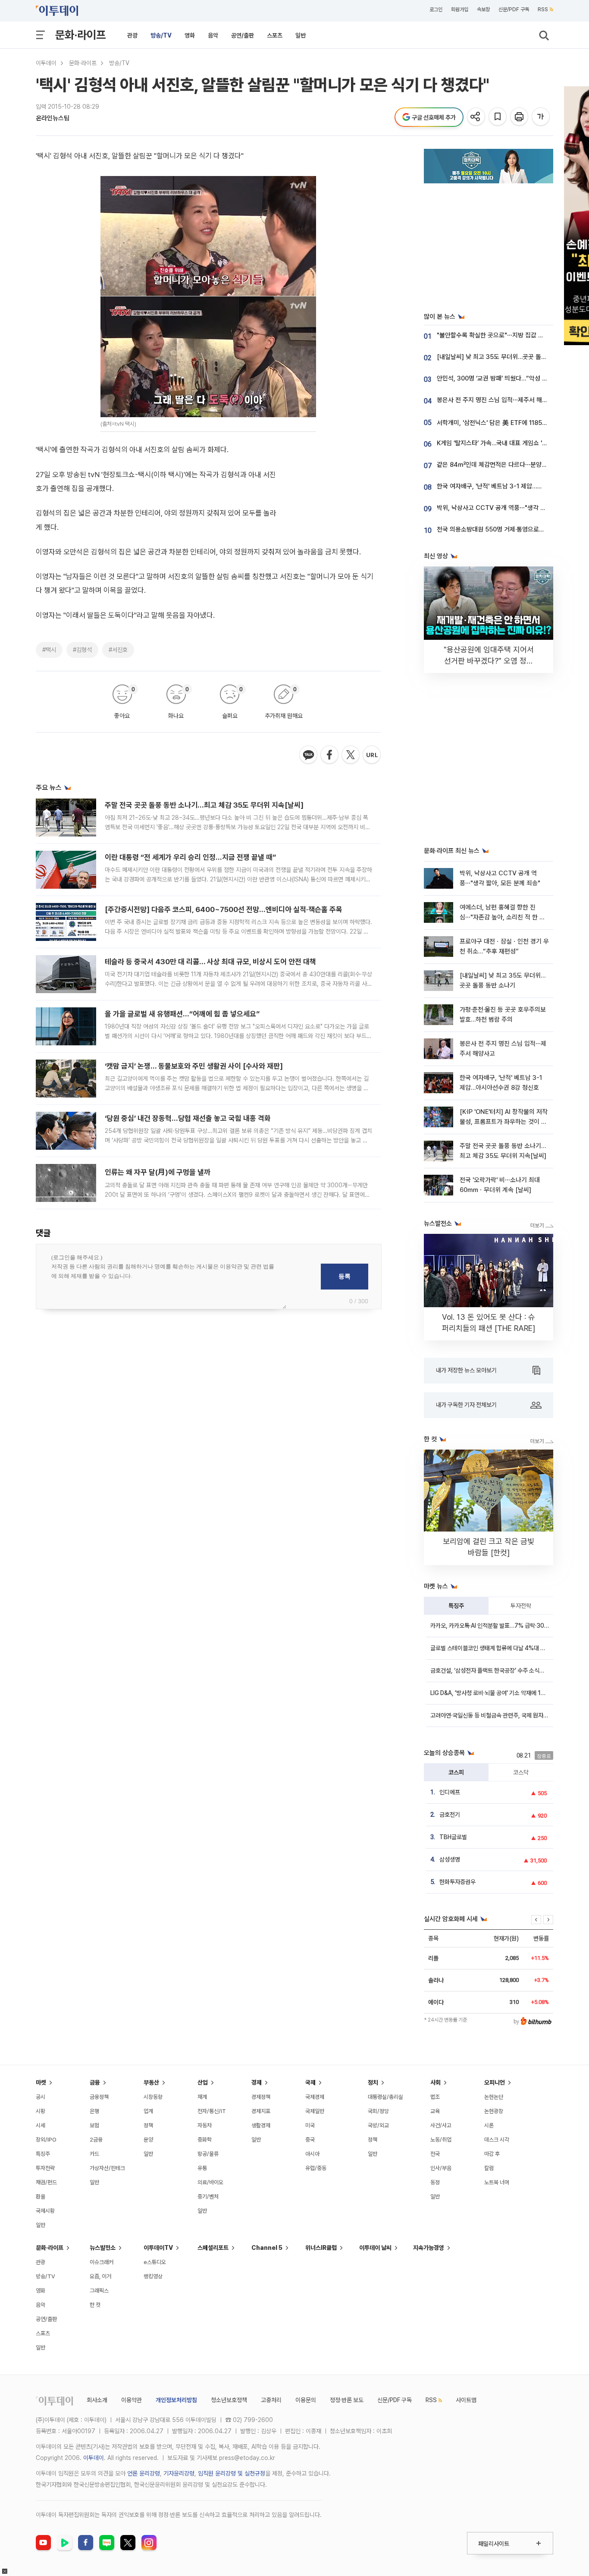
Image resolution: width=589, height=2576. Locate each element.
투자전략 (521, 1606)
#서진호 (118, 650)
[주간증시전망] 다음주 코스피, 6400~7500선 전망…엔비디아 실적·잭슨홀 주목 (224, 909)
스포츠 (275, 35)
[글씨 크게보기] (541, 117)
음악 (213, 35)
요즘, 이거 (100, 2276)
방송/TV (161, 35)
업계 (148, 2111)
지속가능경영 (429, 2248)
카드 (94, 2154)
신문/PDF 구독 (514, 9)
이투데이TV (158, 2248)
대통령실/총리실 (385, 2097)
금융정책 (99, 2097)
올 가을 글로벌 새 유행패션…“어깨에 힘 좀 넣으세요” (182, 1014)
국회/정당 (378, 2111)
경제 (257, 2082)
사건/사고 (441, 2125)
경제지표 (261, 2111)
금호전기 (450, 1815)
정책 (148, 2125)
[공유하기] (477, 117)
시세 (41, 2125)
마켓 (41, 2082)
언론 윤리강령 (144, 2473)
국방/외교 (378, 2125)
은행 (94, 2111)
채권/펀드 (46, 2182)
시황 (41, 2111)
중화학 (205, 2140)
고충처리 (271, 2400)
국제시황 (45, 2211)
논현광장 (494, 2111)
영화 (190, 35)
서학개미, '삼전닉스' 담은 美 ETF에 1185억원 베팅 (501, 423)
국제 (310, 2082)
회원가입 (460, 9)
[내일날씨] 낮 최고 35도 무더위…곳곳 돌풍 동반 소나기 (508, 357)
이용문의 (306, 2400)
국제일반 (315, 2111)
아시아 (312, 2154)
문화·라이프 (80, 35)
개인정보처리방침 (176, 2400)
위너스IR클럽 (321, 2248)
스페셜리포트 (213, 2248)
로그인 (436, 9)
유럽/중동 (316, 2168)
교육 (435, 2111)
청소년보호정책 (229, 2400)
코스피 (456, 1772)
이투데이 (46, 63)
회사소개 (97, 2400)
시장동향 (153, 2097)
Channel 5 (267, 2248)
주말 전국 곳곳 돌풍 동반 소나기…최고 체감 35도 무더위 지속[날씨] (204, 805)
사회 (435, 2082)
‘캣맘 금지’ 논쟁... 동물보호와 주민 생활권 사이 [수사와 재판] (194, 1066)
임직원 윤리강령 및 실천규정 (232, 2473)
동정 (435, 2182)
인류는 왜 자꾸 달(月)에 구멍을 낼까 (158, 1172)
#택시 (49, 650)
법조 (435, 2097)
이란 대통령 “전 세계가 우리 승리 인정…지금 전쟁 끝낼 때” (190, 857)
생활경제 (261, 2125)
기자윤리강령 (179, 2473)
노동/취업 (441, 2140)
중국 (310, 2140)
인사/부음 (441, 2168)
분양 (148, 2140)
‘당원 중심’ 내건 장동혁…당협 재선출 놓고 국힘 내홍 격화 (188, 1118)
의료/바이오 (210, 2182)
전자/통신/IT (212, 2111)
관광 (132, 35)
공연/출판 (243, 35)
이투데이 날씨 (375, 2248)
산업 (203, 2082)
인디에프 (450, 1792)
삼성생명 (450, 1859)
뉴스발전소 (103, 2248)
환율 (41, 2197)
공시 (41, 2097)
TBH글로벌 (453, 1837)
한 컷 (95, 2305)
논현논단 (494, 2097)
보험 (94, 2125)
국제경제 (315, 2097)
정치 (373, 2082)
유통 (202, 2168)
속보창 (483, 9)
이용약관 (132, 2400)
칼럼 (489, 2168)
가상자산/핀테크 (107, 2168)
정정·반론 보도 (347, 2400)
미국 (310, 2125)
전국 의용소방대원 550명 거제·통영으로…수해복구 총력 (508, 529)
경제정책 (261, 2097)
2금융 (96, 2140)
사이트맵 (466, 2400)
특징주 (456, 1606)
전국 (435, 2154)
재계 (202, 2097)
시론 (489, 2125)
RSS (543, 9)
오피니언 (495, 2082)
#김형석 (82, 650)
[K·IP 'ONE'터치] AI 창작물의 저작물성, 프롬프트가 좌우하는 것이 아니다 (504, 1122)
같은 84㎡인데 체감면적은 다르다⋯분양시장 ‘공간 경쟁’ (509, 465)
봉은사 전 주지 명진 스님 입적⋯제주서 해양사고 (498, 400)
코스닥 (521, 1772)
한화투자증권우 (457, 1882)
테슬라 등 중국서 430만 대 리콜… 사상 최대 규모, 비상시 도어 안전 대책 (210, 962)
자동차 (205, 2125)
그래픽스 (99, 2291)
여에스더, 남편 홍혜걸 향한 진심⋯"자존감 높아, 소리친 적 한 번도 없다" (502, 917)
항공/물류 (208, 2154)
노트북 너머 (497, 2182)
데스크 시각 (497, 2140)
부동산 (151, 2082)
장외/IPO (46, 2140)
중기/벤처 (208, 2197)
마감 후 (492, 2154)
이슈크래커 (102, 2262)
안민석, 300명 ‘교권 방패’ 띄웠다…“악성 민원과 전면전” (509, 378)
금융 (95, 2082)
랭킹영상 (153, 2276)
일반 (301, 35)
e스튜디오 (155, 2262)
